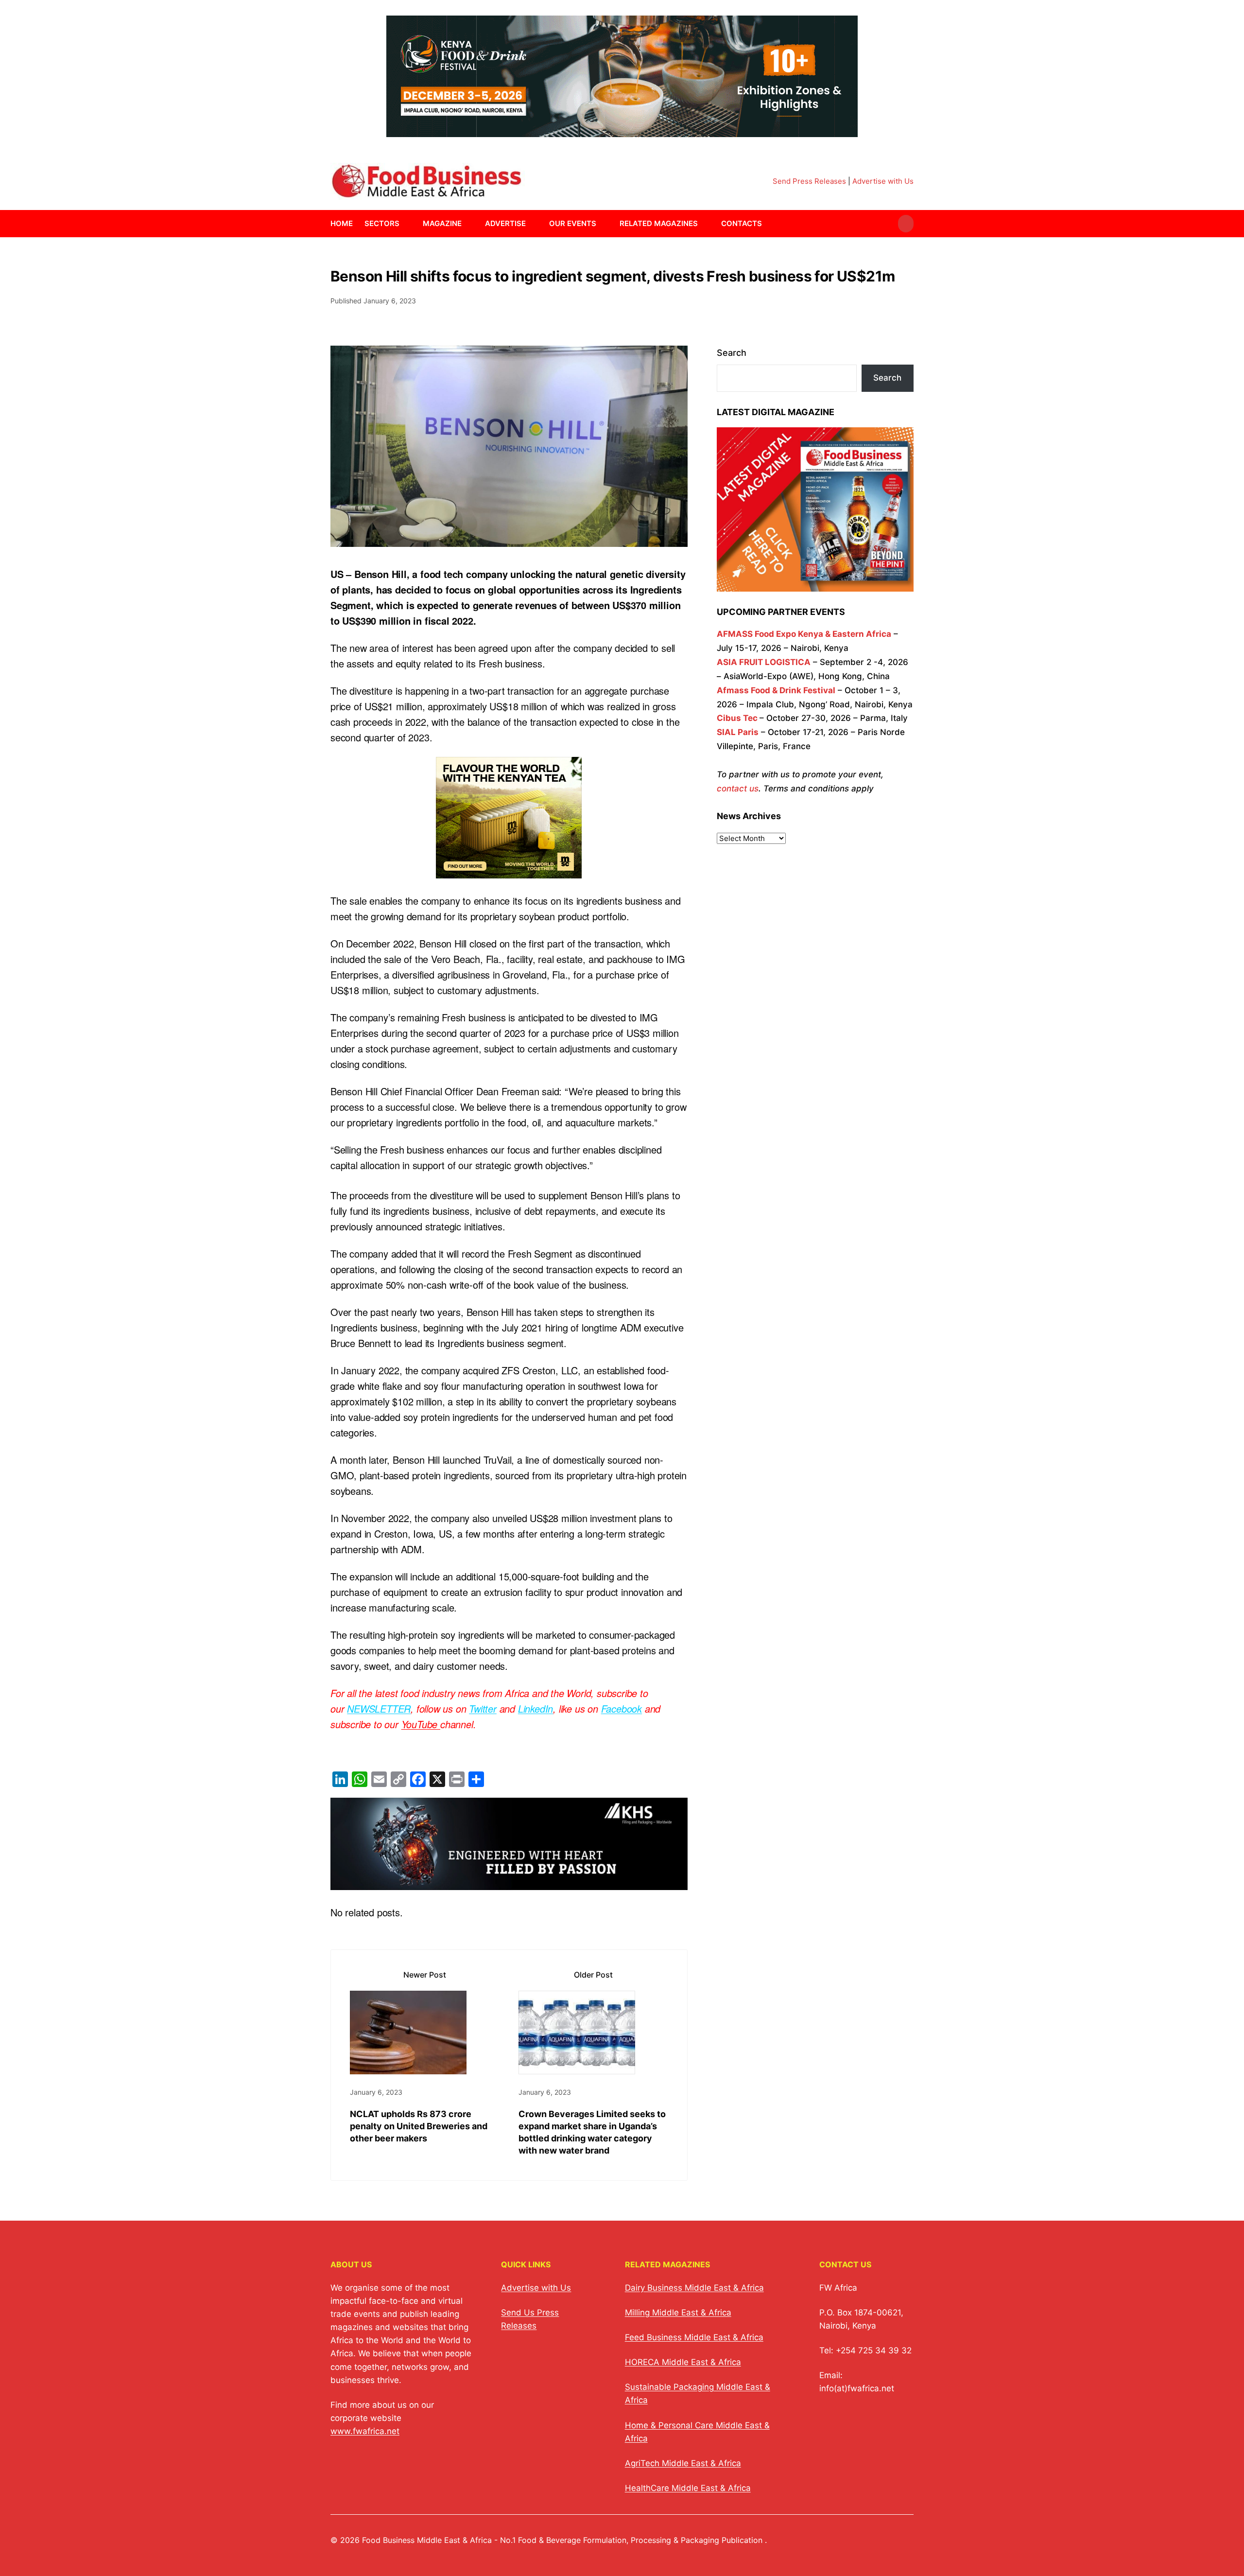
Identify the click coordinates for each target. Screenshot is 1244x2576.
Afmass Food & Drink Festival (776, 690)
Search (732, 353)
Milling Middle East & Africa (678, 2313)
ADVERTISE (505, 223)
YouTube (421, 1724)
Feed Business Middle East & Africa (694, 2337)
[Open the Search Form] (906, 224)
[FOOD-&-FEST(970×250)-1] (622, 131)
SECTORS (382, 223)
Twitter (483, 1709)
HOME (342, 223)
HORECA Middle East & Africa (683, 2362)
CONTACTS (742, 223)
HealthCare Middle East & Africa (688, 2488)
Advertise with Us (883, 181)
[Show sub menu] (405, 224)
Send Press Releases (809, 181)
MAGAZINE (442, 223)
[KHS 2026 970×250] (509, 1882)
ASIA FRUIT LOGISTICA (764, 662)
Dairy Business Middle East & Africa (694, 2288)
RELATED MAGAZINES (659, 223)
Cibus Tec (737, 718)
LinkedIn (536, 1709)
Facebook (622, 1709)
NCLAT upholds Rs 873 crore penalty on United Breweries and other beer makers (419, 2126)
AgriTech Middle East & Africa (683, 2463)
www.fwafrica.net (365, 2431)
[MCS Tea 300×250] (509, 870)
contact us (738, 789)
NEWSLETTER (379, 1709)
